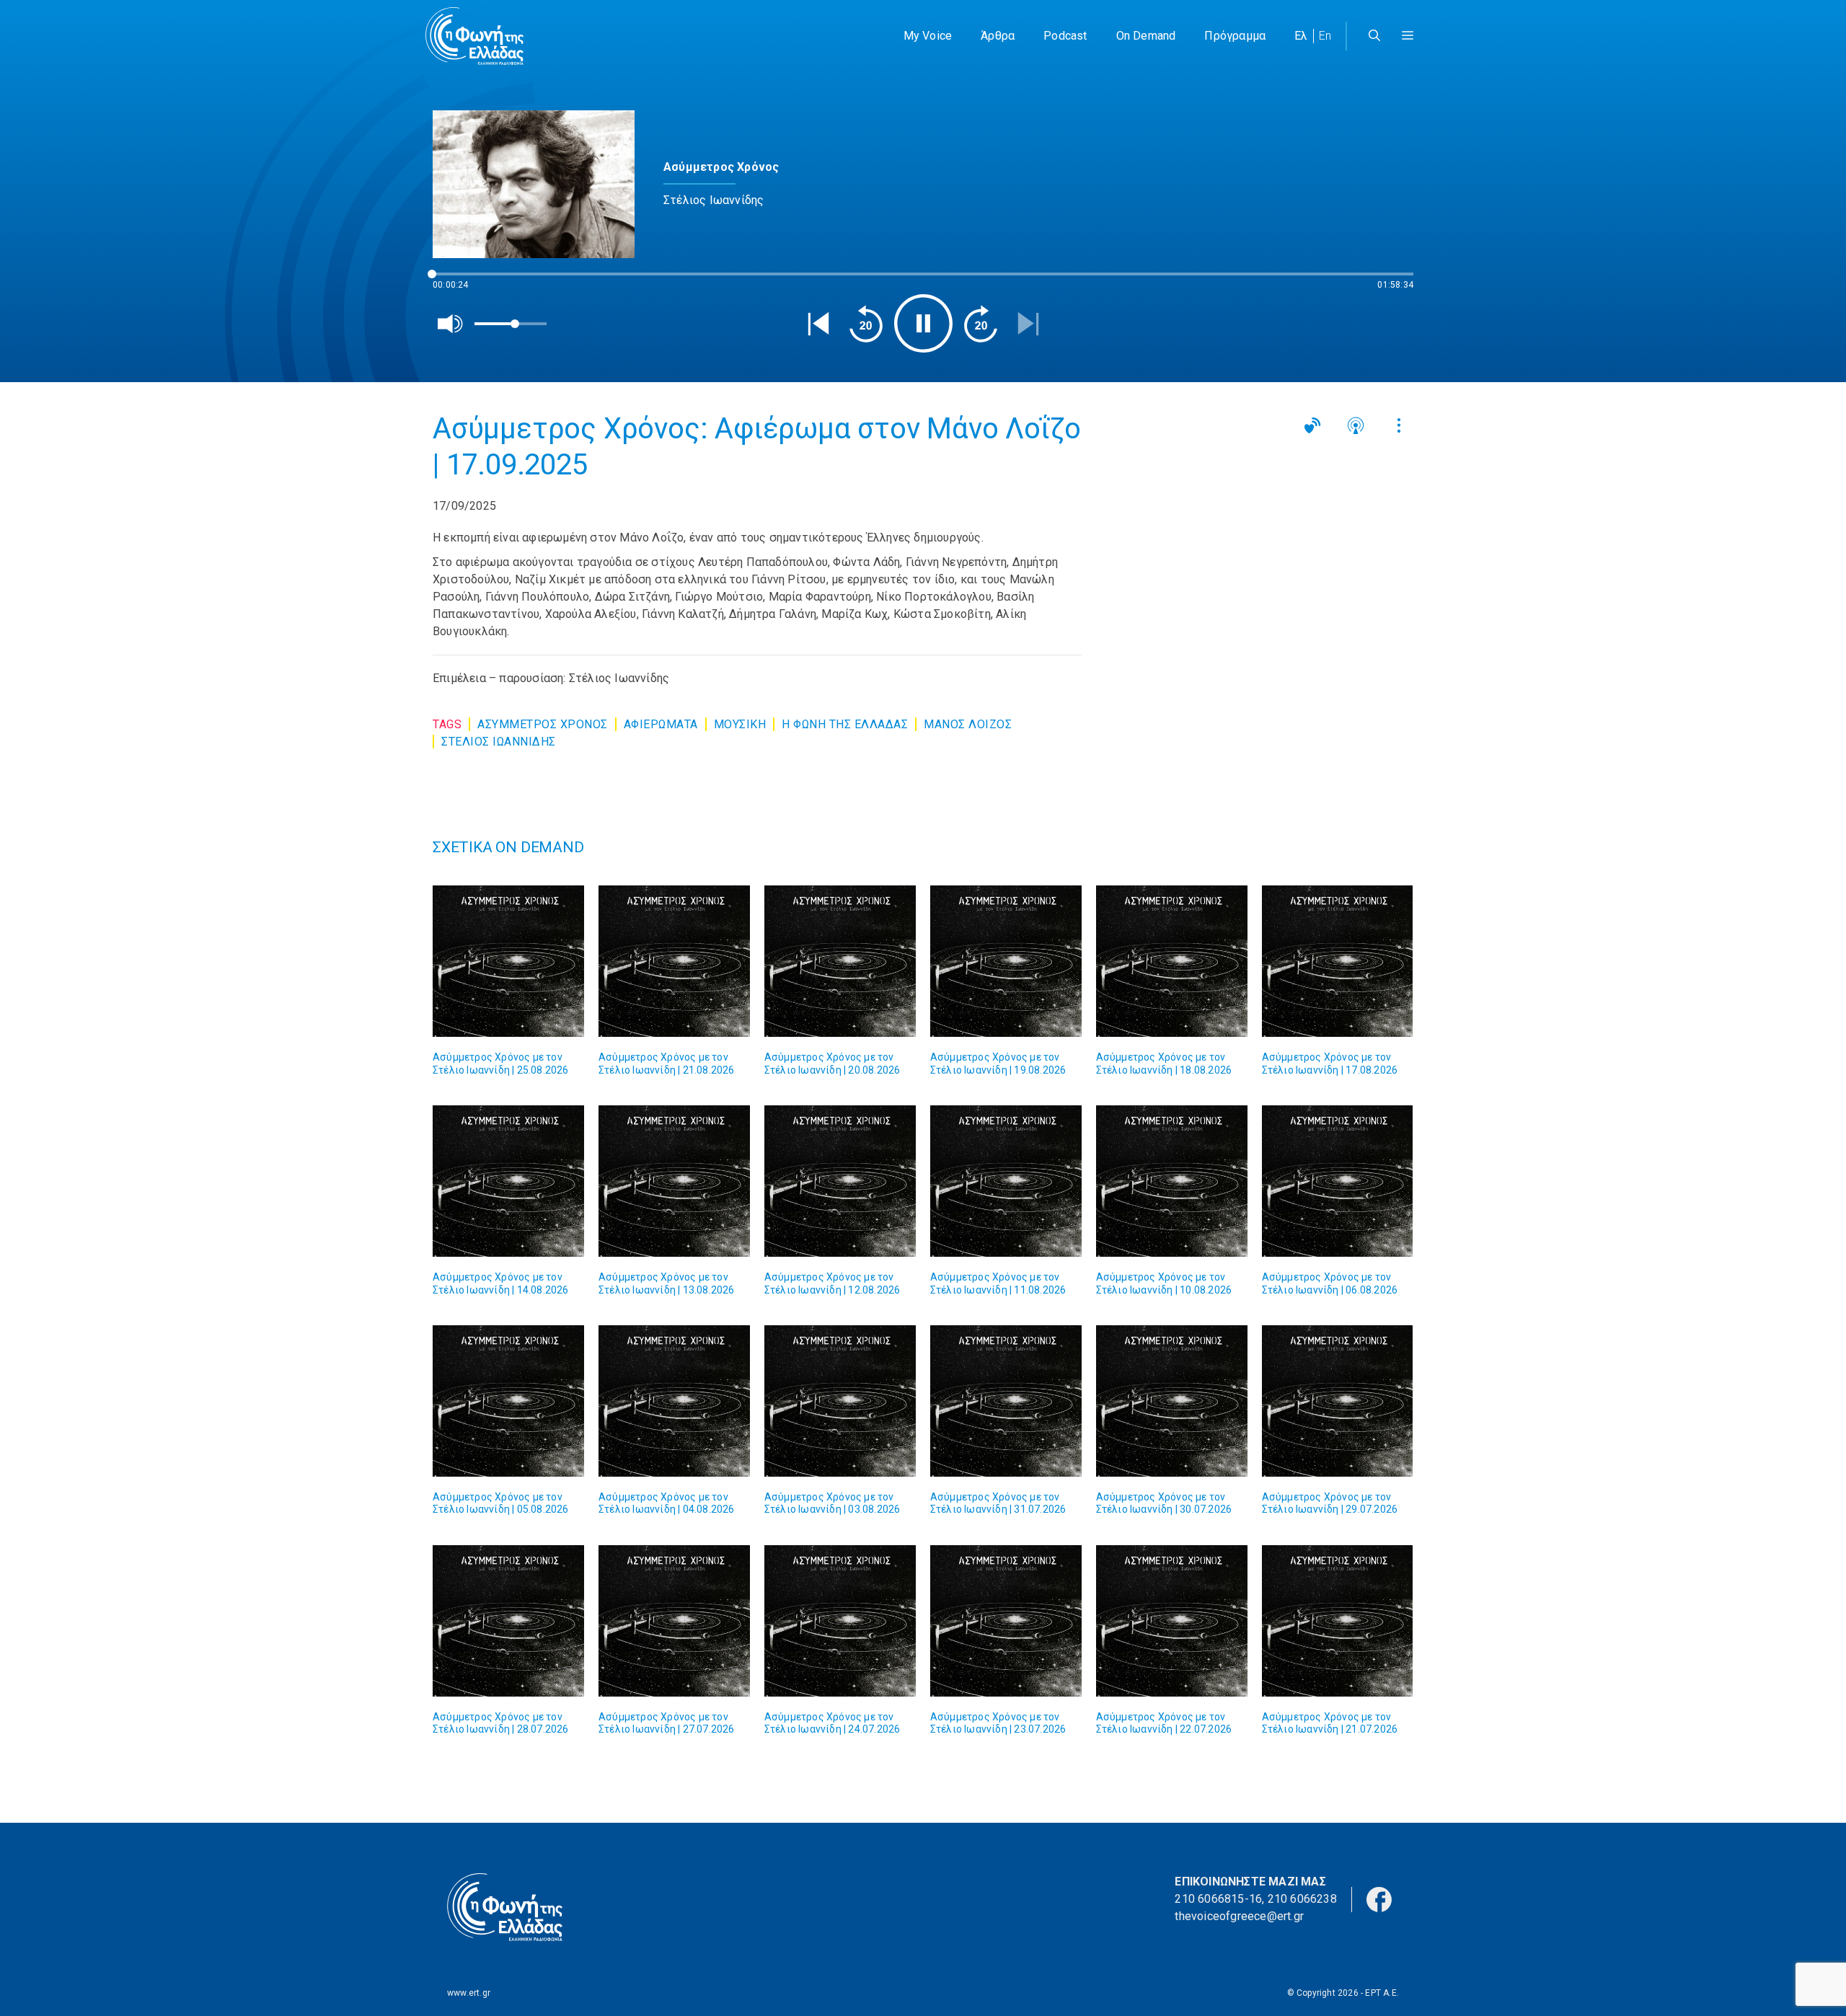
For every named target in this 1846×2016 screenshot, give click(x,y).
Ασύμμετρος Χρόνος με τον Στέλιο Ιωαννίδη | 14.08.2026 (501, 1283)
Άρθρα (998, 36)
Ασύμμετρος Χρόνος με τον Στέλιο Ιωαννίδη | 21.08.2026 (667, 1064)
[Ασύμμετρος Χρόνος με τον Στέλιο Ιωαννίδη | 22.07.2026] (1172, 1621)
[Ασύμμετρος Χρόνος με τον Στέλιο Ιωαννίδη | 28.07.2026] (508, 1621)
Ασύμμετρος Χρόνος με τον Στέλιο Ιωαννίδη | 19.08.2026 (998, 1064)
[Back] (818, 324)
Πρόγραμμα (1235, 36)
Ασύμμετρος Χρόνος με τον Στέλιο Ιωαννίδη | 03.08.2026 (833, 1503)
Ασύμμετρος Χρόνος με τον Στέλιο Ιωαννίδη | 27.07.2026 (667, 1723)
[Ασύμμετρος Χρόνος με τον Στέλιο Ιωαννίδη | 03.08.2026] (840, 1401)
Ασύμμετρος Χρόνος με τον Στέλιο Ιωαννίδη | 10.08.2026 (1164, 1283)
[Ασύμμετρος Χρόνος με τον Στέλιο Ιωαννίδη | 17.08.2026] (1338, 961)
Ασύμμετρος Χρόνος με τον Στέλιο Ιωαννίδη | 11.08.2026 (998, 1283)
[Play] (923, 323)
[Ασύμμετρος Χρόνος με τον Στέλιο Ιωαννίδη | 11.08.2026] (1006, 1181)
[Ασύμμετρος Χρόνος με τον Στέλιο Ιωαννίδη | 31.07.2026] (1006, 1401)
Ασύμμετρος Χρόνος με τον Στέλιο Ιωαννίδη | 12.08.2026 (833, 1283)
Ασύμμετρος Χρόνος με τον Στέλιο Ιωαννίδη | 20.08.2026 (833, 1064)
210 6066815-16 (1218, 1899)
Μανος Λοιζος (968, 724)
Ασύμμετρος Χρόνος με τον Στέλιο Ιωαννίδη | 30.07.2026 (1164, 1503)
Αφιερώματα (661, 724)
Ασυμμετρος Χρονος (543, 724)
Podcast (1065, 36)
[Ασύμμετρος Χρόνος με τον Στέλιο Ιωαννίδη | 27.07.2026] (674, 1621)
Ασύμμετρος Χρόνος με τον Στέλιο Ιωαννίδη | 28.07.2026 (501, 1723)
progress (456, 281)
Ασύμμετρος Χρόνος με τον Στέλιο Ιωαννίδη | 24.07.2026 (833, 1723)
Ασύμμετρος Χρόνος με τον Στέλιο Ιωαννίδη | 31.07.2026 (998, 1503)
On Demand (1146, 36)
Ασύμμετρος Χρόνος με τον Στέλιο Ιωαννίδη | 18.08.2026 (1164, 1064)
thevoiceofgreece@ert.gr (1239, 1916)
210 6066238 (1302, 1899)
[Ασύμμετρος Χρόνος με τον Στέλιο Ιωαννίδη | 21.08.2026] (674, 961)
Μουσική (740, 724)
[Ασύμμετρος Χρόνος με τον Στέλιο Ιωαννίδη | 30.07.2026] (1172, 1401)
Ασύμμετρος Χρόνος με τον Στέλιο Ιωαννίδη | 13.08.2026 (667, 1283)
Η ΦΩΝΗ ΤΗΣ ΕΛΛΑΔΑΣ (845, 724)
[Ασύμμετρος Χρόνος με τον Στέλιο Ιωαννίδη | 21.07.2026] (1338, 1621)
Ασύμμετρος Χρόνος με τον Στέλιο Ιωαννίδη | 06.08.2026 (1330, 1283)
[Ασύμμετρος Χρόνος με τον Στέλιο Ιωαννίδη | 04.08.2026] (674, 1401)
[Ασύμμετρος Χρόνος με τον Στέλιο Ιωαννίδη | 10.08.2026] (1172, 1181)
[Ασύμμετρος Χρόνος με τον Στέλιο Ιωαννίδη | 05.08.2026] (508, 1401)
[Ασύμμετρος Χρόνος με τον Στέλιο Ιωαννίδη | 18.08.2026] (1172, 961)
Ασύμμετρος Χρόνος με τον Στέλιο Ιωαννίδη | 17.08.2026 (1330, 1064)
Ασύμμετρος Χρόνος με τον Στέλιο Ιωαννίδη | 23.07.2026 (998, 1723)
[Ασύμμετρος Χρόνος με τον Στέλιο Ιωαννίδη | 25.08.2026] (508, 961)
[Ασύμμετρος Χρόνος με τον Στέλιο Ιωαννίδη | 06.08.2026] (1338, 1181)
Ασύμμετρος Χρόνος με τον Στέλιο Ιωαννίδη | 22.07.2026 (1164, 1723)
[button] (1408, 36)
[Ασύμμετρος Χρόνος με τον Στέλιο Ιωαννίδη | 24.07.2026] (840, 1621)
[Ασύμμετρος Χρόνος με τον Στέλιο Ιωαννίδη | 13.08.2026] (674, 1181)
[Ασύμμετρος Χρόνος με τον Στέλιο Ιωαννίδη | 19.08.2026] (1006, 961)
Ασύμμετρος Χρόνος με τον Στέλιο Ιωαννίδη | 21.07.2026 (1330, 1723)
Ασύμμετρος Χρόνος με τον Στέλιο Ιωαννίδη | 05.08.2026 (501, 1503)
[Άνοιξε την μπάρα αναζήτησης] (1374, 36)
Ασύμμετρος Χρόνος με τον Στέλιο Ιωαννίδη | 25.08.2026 (501, 1064)
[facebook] (1379, 1898)
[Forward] (981, 324)
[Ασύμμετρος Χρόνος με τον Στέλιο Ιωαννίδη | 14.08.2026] (508, 1181)
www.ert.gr (469, 1993)
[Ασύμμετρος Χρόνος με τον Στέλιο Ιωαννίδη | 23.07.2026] (1006, 1621)
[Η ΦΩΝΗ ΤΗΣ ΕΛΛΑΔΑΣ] (474, 36)
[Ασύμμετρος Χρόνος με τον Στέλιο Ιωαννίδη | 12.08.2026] (840, 1181)
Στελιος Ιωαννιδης (499, 742)
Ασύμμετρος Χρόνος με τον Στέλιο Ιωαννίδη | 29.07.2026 (1330, 1503)
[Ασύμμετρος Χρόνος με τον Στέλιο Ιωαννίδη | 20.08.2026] (840, 961)
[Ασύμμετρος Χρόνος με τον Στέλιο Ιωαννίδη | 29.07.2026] (1338, 1401)
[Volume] (451, 324)
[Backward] (866, 324)
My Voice (928, 36)
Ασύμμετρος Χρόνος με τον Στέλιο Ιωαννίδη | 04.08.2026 (667, 1503)
